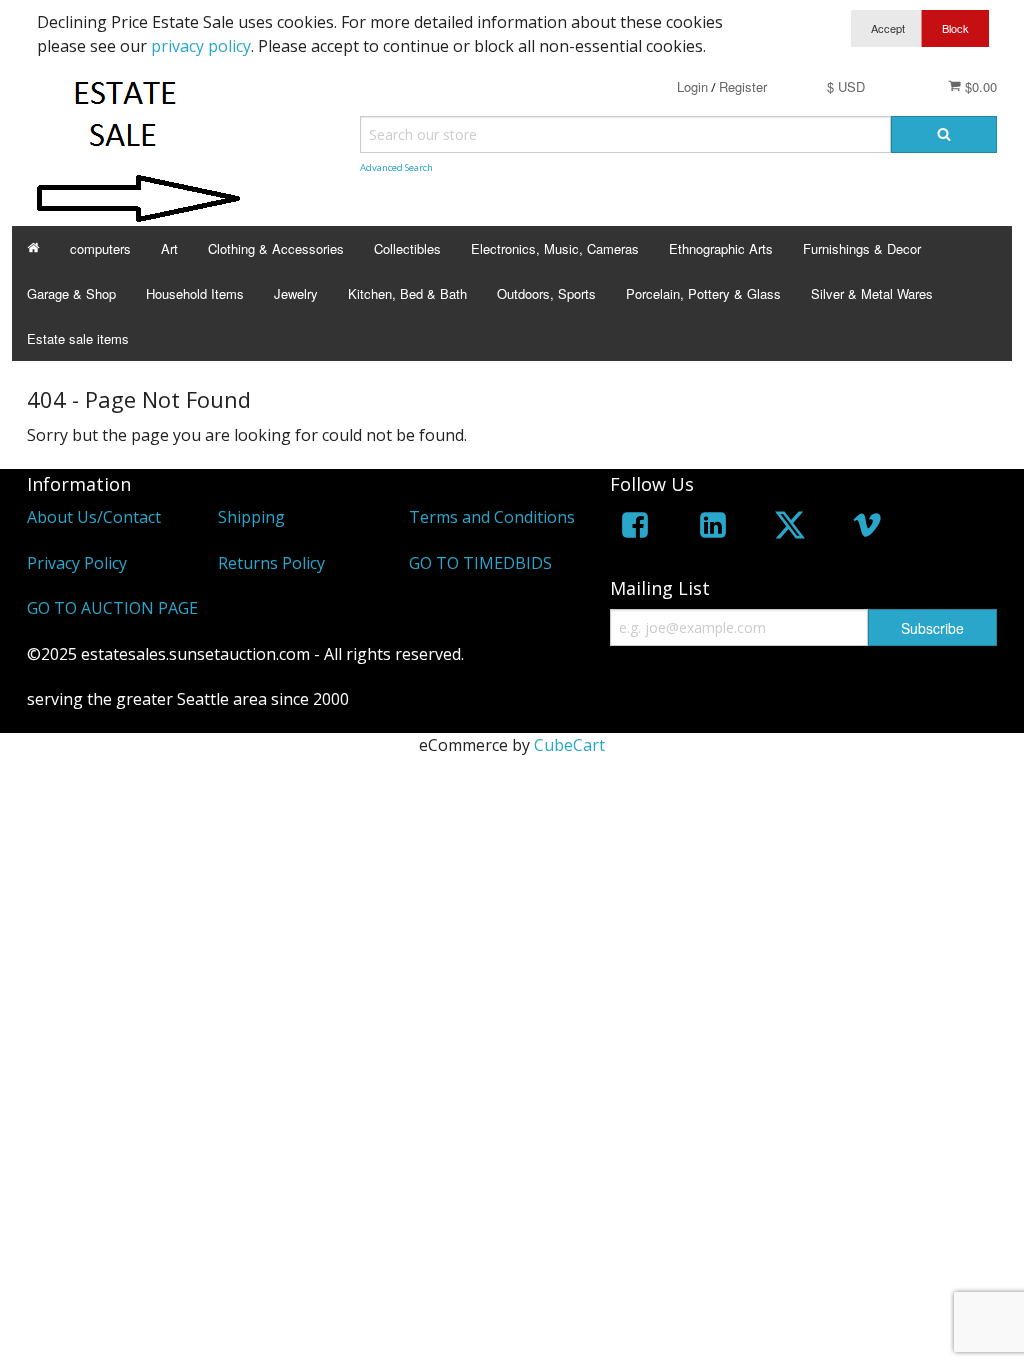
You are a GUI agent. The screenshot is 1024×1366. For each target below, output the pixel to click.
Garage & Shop (71, 293)
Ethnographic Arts (721, 248)
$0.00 (979, 86)
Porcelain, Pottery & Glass (703, 293)
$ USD (846, 86)
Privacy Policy (77, 563)
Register (743, 86)
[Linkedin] (713, 528)
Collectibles (407, 248)
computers (100, 248)
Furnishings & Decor (862, 248)
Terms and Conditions (492, 517)
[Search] (944, 134)
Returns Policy (271, 563)
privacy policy (201, 46)
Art (169, 248)
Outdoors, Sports (546, 293)
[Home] (33, 248)
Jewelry (296, 293)
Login (692, 86)
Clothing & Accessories (276, 248)
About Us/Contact (94, 517)
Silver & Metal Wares (872, 293)
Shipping (251, 517)
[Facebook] (635, 528)
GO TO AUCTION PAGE (112, 608)
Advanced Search (396, 167)
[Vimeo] (867, 528)
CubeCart (569, 745)
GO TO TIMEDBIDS (480, 563)
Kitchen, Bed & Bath (407, 293)
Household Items (195, 293)
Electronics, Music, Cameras (555, 248)
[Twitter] (790, 528)
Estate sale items (78, 338)
